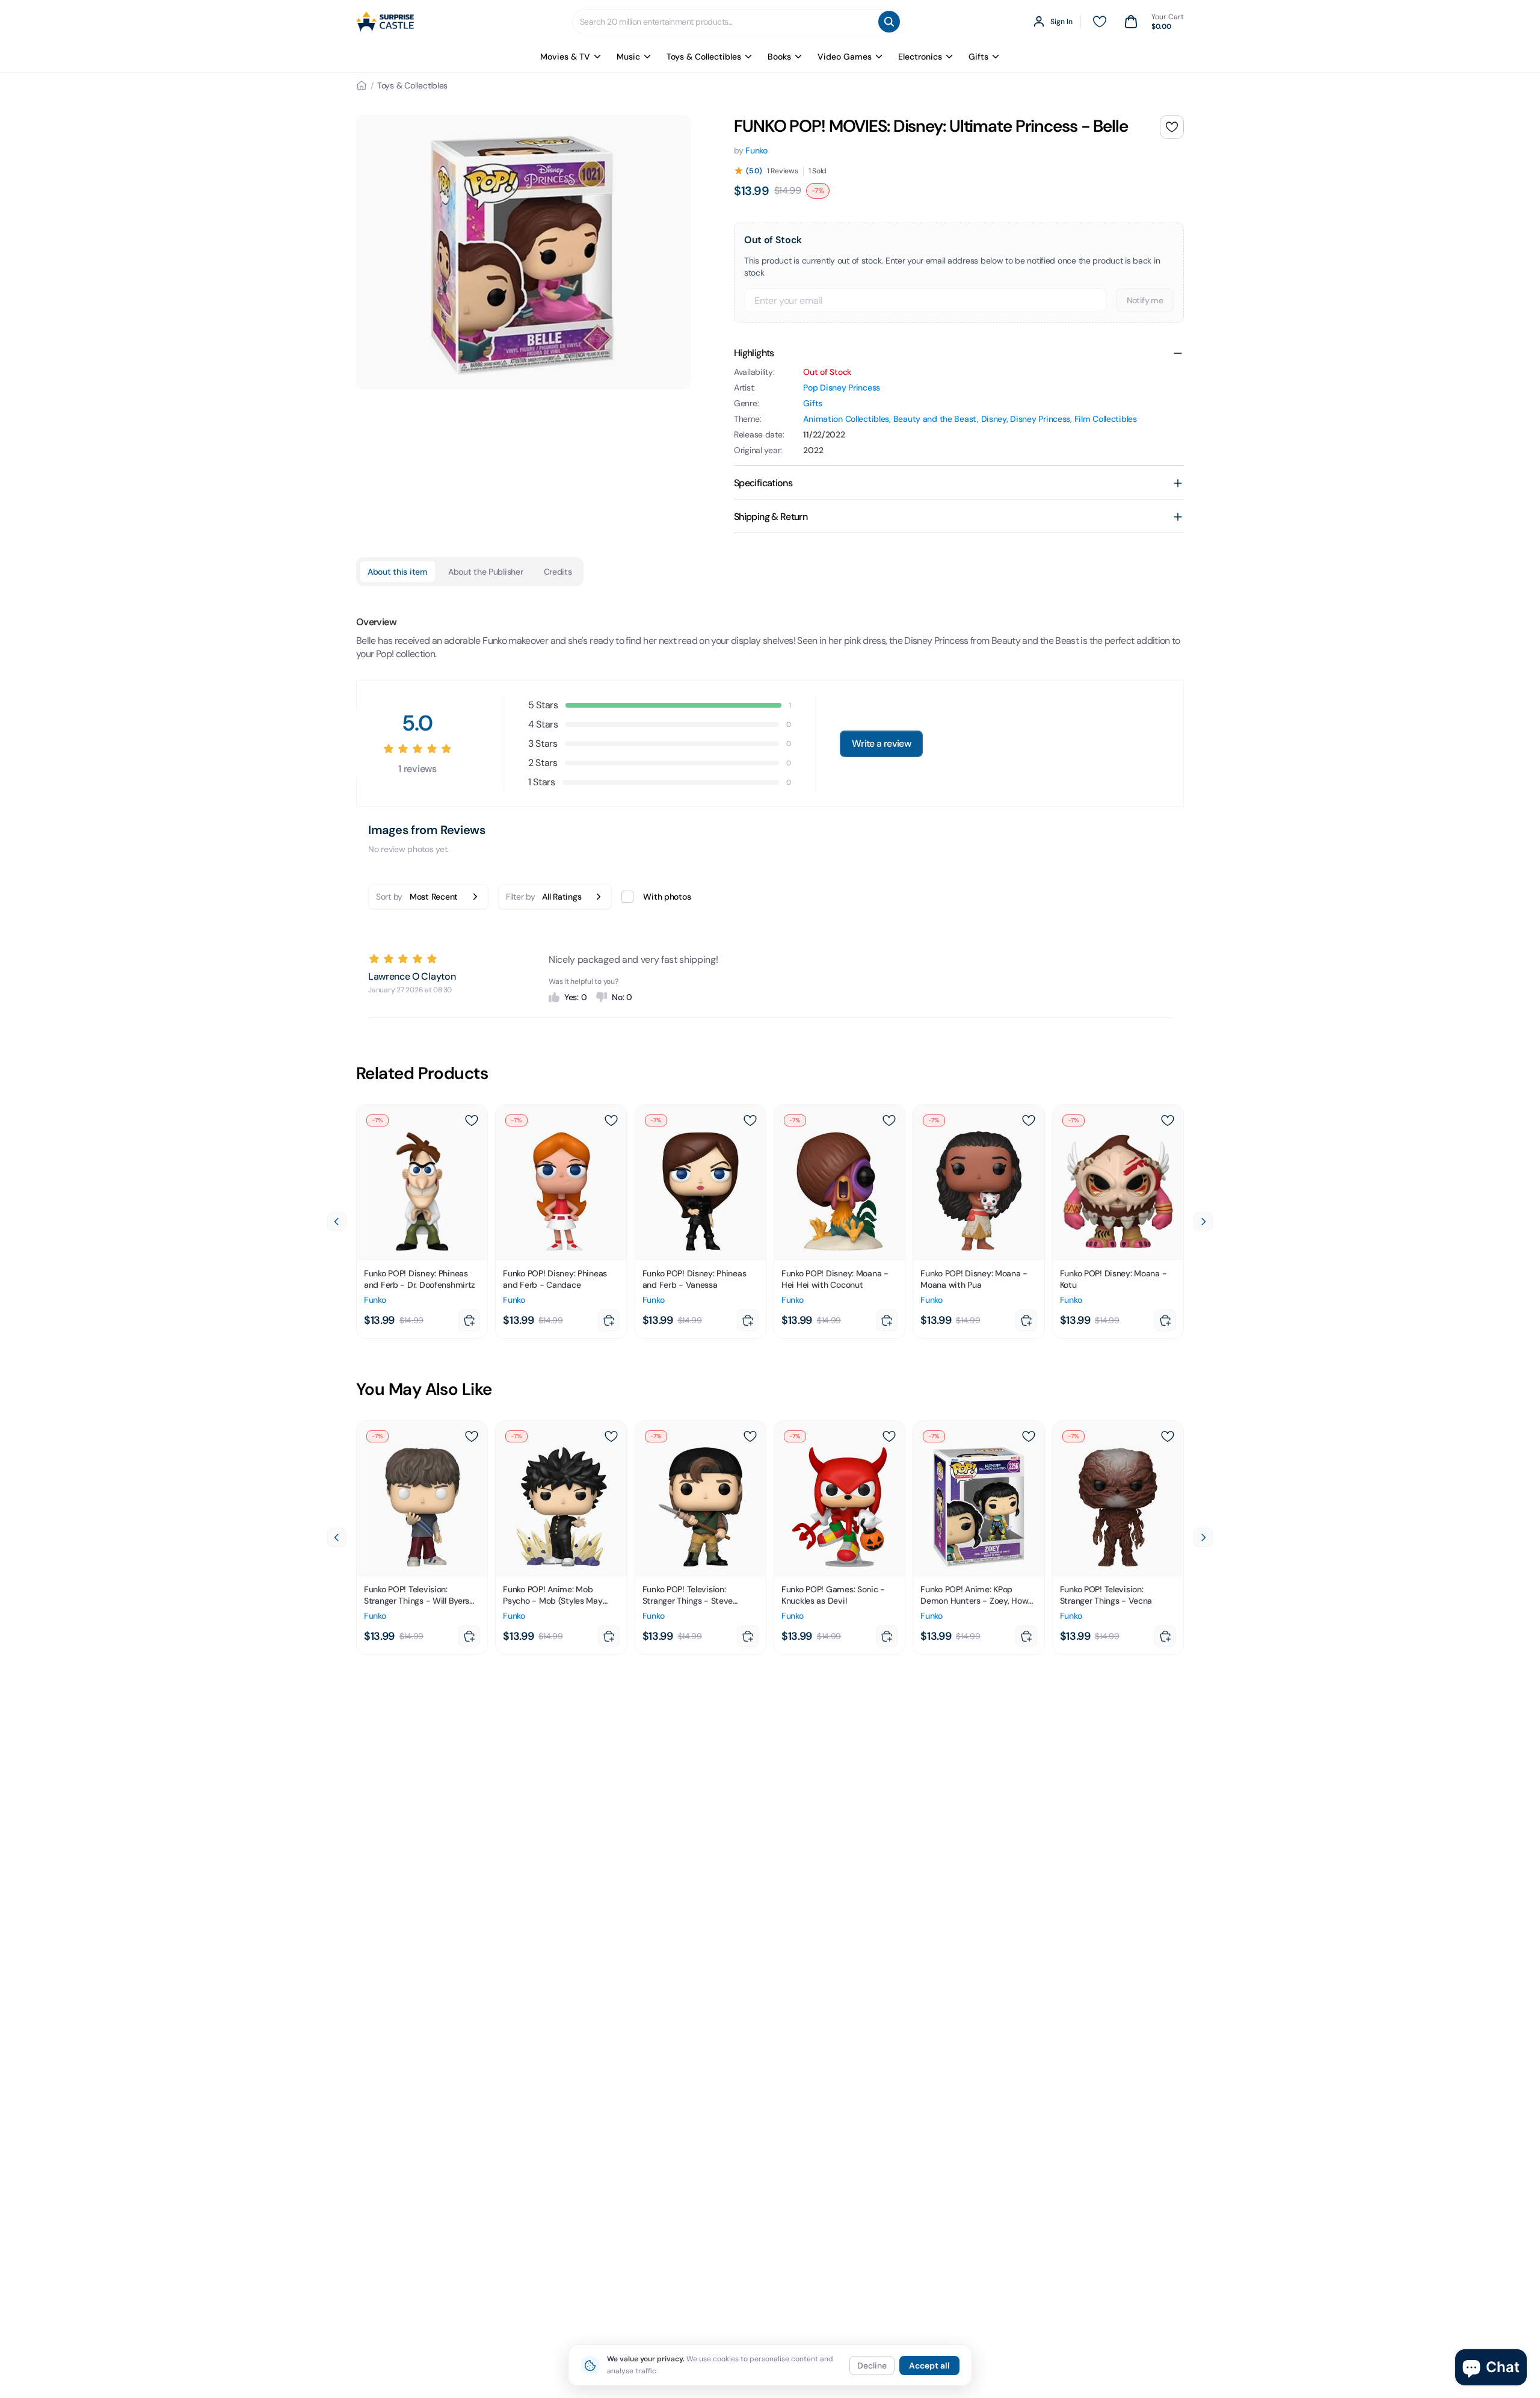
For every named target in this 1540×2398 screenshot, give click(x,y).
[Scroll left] (337, 1222)
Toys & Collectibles (704, 57)
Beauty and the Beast (935, 419)
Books (779, 57)
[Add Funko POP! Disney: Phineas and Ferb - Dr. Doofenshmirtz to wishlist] (472, 1120)
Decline (872, 2366)
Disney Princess (1040, 419)
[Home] (362, 85)
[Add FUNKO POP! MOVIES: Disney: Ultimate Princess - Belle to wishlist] (1172, 127)
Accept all (929, 2366)
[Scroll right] (1203, 1222)
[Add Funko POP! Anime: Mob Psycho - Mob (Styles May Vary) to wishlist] (611, 1436)
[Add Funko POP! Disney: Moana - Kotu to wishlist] (1168, 1120)
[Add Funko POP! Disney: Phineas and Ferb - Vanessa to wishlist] (750, 1120)
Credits (558, 572)
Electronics (920, 57)
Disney (994, 419)
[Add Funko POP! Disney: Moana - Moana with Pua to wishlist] (1029, 1120)
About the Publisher (486, 572)
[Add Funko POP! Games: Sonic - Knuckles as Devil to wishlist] (889, 1436)
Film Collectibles (1106, 419)
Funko (756, 150)
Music (628, 57)
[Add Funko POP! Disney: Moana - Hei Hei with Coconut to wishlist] (889, 1120)
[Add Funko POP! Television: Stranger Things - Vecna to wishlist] (1168, 1436)
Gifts (978, 57)
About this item (398, 572)
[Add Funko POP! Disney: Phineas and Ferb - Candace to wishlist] (611, 1120)
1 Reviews (783, 171)
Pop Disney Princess (842, 388)
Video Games (845, 57)
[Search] (889, 22)
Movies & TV (565, 57)
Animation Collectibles (846, 419)
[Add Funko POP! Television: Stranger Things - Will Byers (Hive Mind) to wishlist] (472, 1436)
